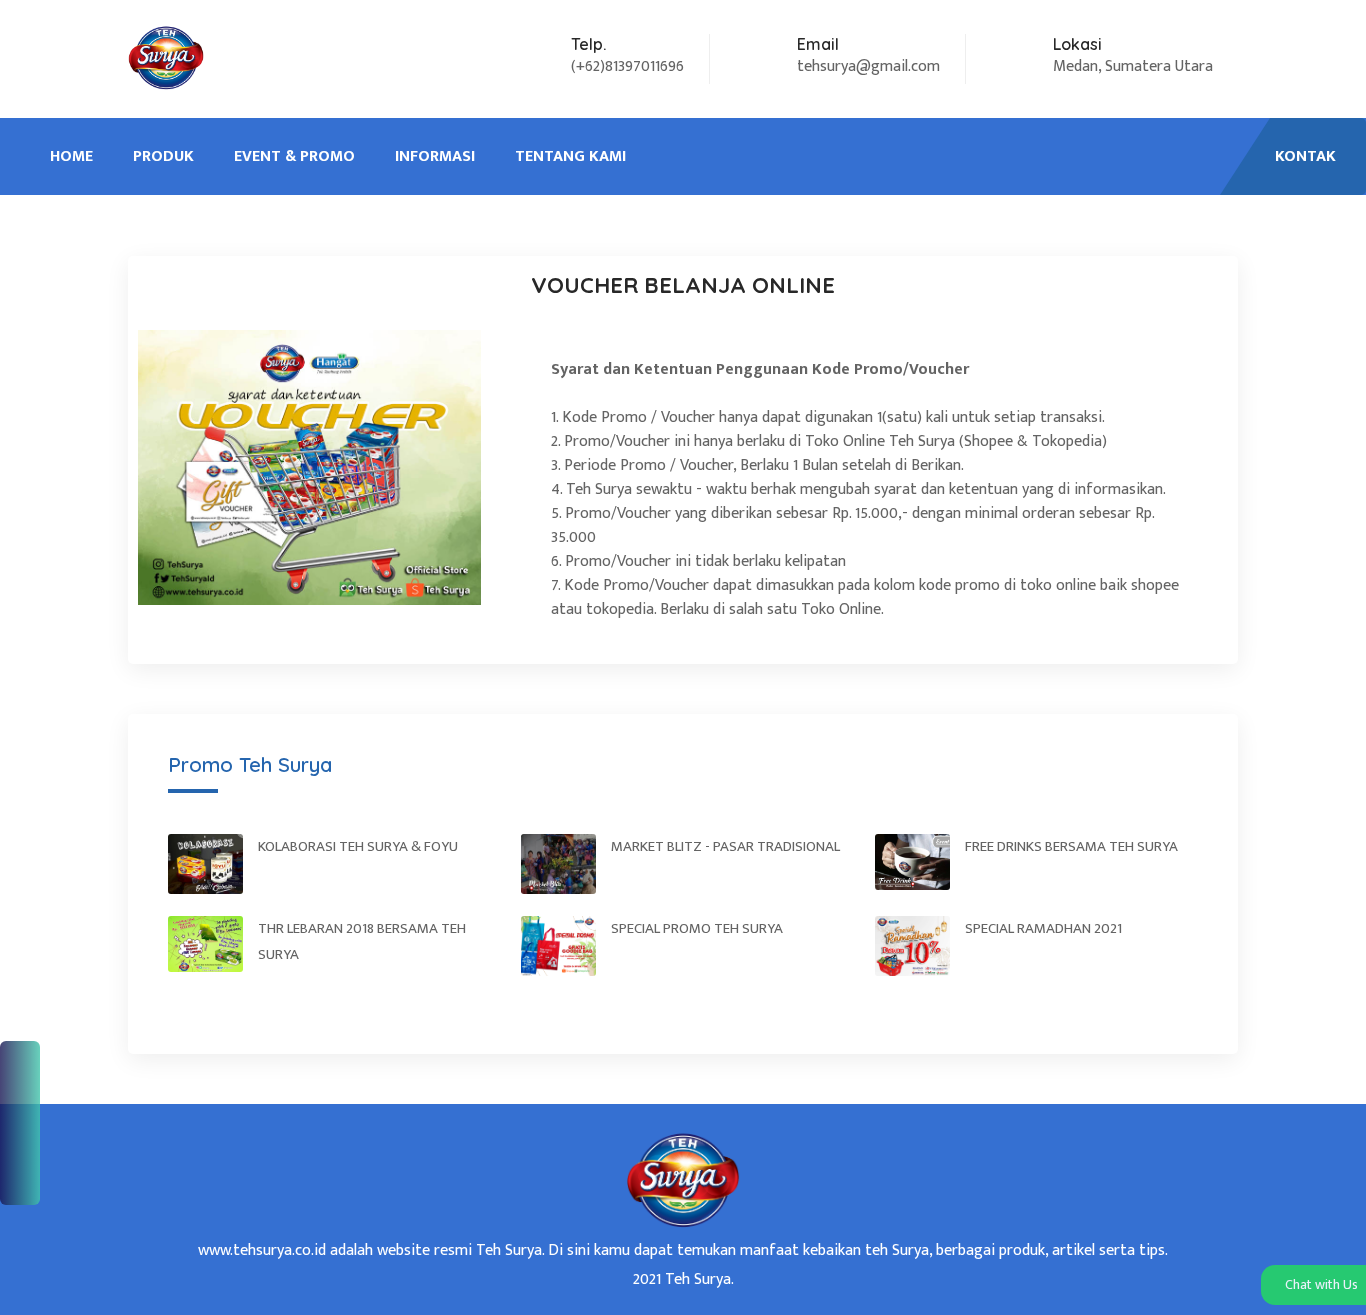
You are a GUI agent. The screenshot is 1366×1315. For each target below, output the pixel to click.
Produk (163, 156)
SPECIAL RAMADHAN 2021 (1043, 928)
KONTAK (1305, 156)
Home (71, 156)
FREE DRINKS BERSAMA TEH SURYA (1071, 846)
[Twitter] (20, 1100)
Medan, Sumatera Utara (1133, 66)
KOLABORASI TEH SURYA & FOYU (358, 846)
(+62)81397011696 (627, 66)
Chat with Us (1320, 1284)
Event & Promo (294, 156)
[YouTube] (20, 1172)
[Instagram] (20, 1136)
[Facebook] (20, 1064)
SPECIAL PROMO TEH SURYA (697, 928)
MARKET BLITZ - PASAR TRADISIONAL (725, 846)
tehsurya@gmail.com (868, 66)
